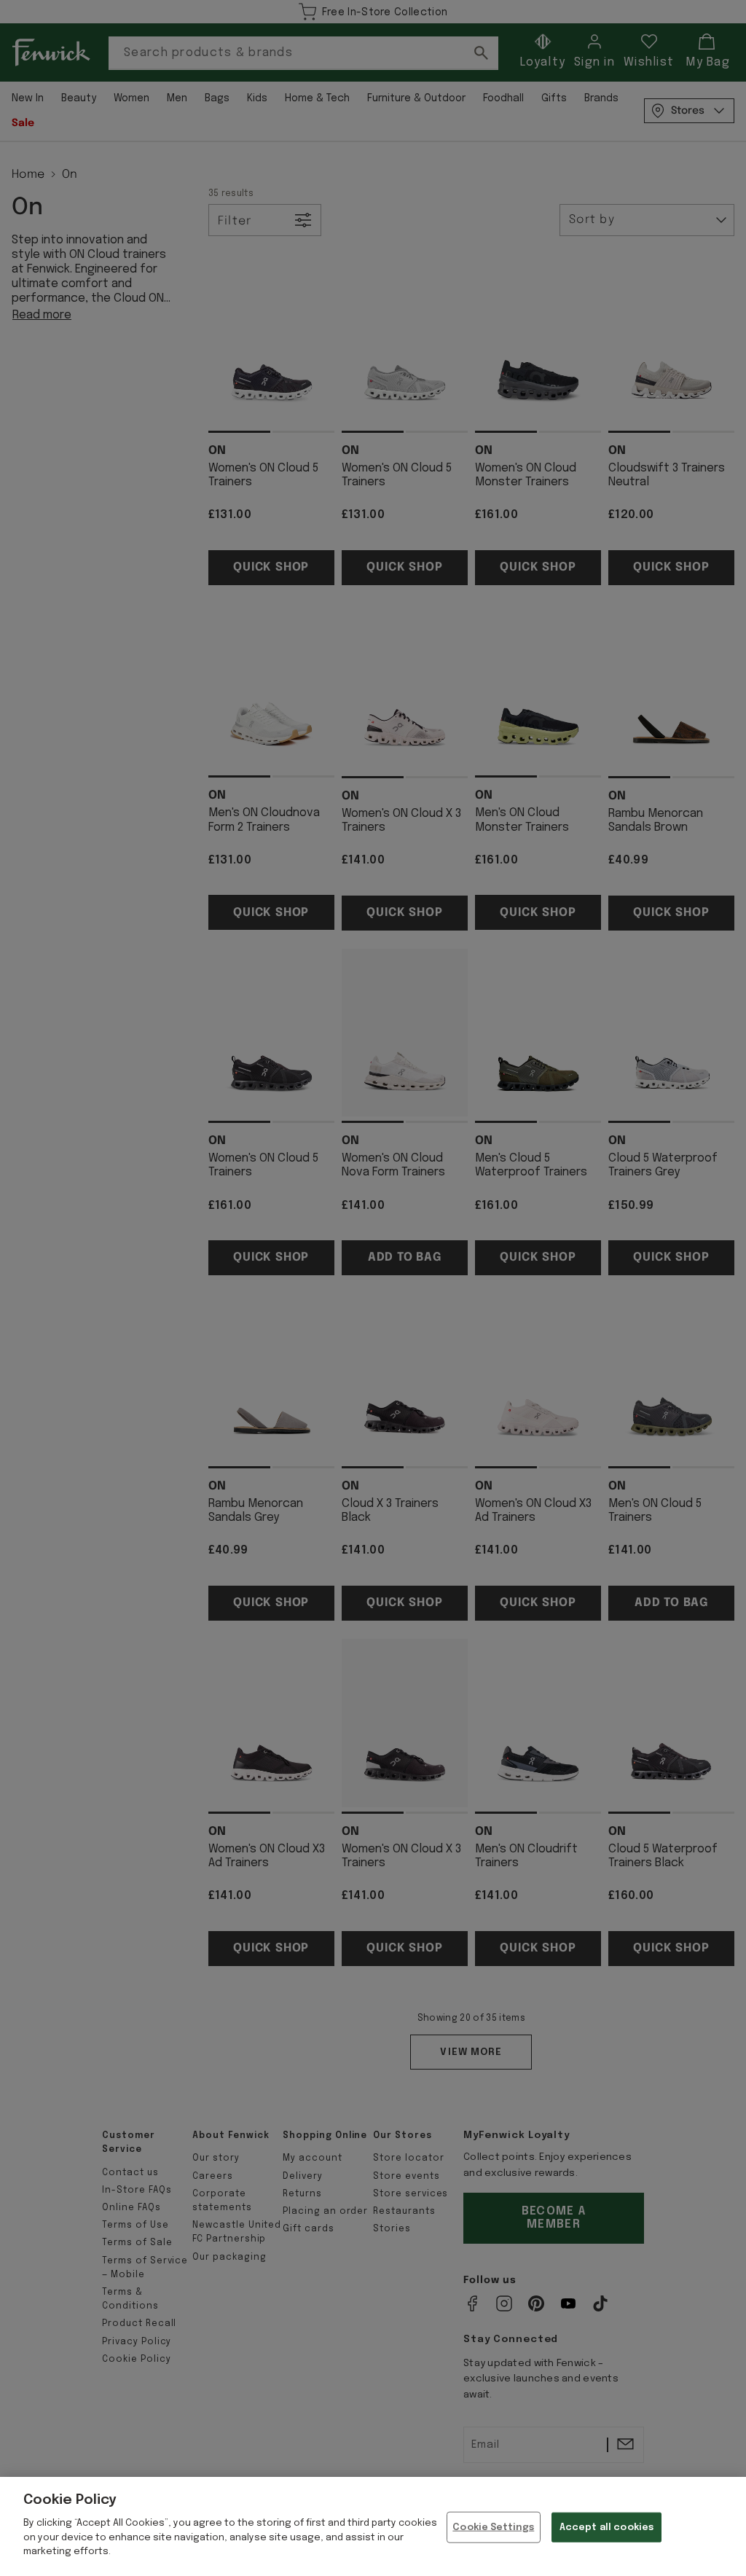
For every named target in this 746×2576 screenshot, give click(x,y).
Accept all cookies (606, 2527)
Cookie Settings (493, 2527)
